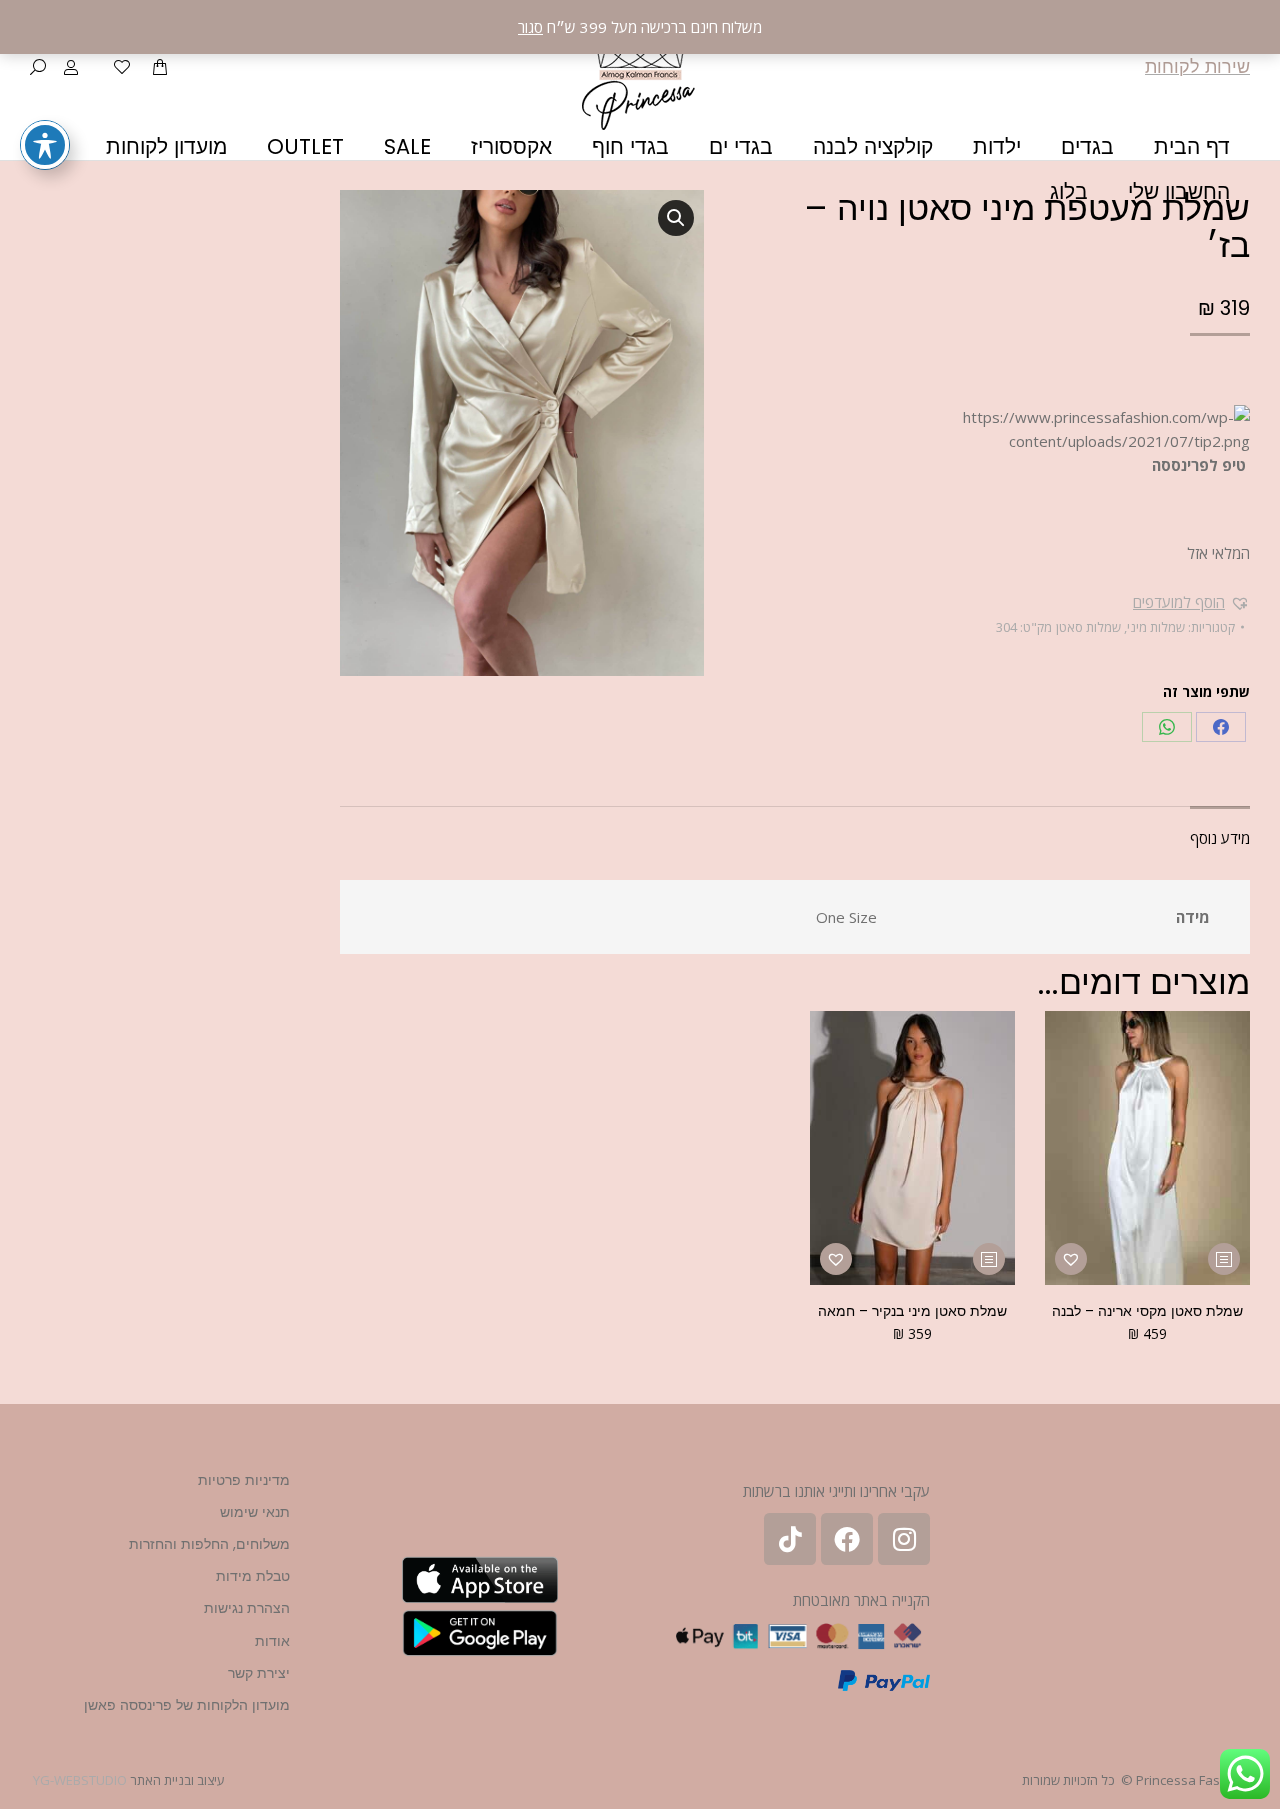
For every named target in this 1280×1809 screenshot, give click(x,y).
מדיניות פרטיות (244, 1480)
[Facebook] (1221, 727)
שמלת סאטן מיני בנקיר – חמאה (912, 1311)
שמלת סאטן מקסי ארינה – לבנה (1147, 1311)
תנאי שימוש (255, 1512)
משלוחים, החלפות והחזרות (209, 1544)
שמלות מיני (1156, 627)
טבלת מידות (253, 1576)
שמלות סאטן (1088, 627)
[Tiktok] (790, 1539)
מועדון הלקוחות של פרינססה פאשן (187, 1705)
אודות (272, 1641)
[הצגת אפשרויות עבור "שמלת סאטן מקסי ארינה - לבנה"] (1224, 1259)
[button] (1191, 602)
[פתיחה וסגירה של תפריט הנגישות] (45, 145)
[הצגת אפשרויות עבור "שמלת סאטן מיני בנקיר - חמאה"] (989, 1259)
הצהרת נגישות (247, 1608)
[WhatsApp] (1167, 727)
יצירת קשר (259, 1673)
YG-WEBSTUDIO (80, 1780)
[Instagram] (904, 1539)
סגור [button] (530, 27)
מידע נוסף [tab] (1220, 838)
